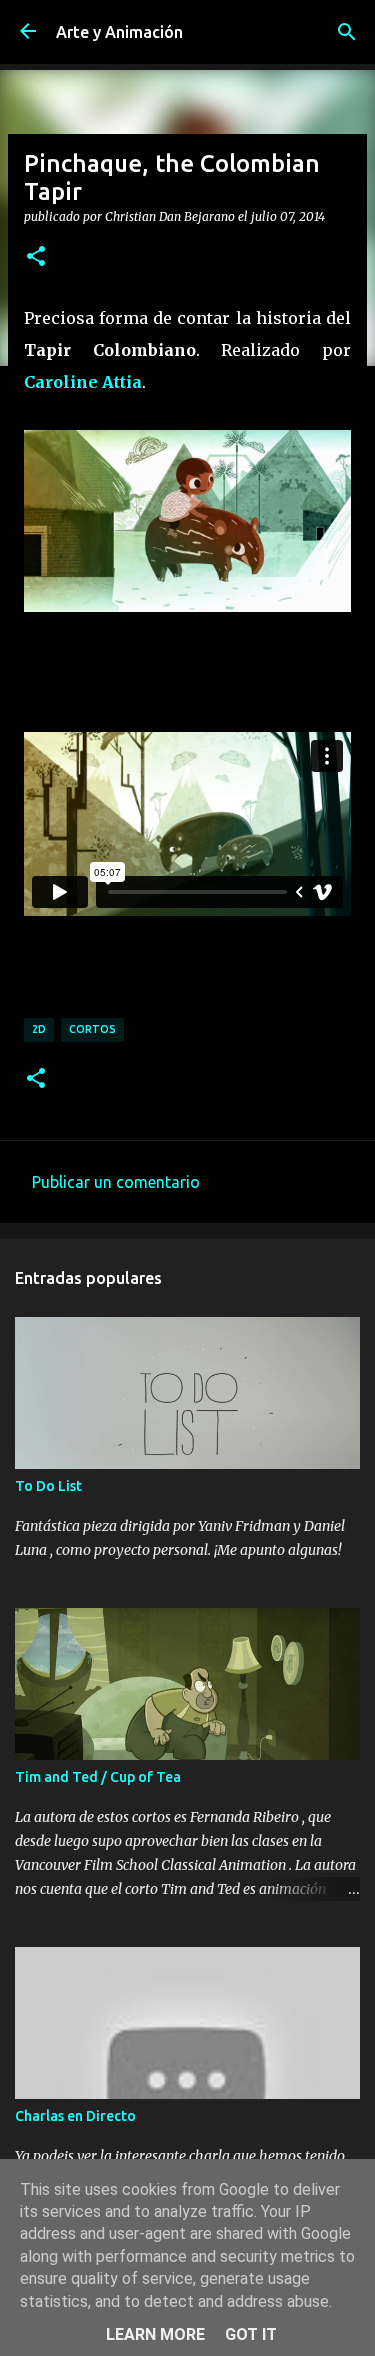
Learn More (155, 2334)
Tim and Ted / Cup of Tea (98, 1777)
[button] (36, 257)
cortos (92, 1029)
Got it (251, 2334)
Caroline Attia (83, 382)
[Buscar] (347, 32)
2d (39, 1029)
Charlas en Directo (75, 2116)
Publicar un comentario (116, 1182)
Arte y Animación (119, 32)
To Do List (48, 1486)
